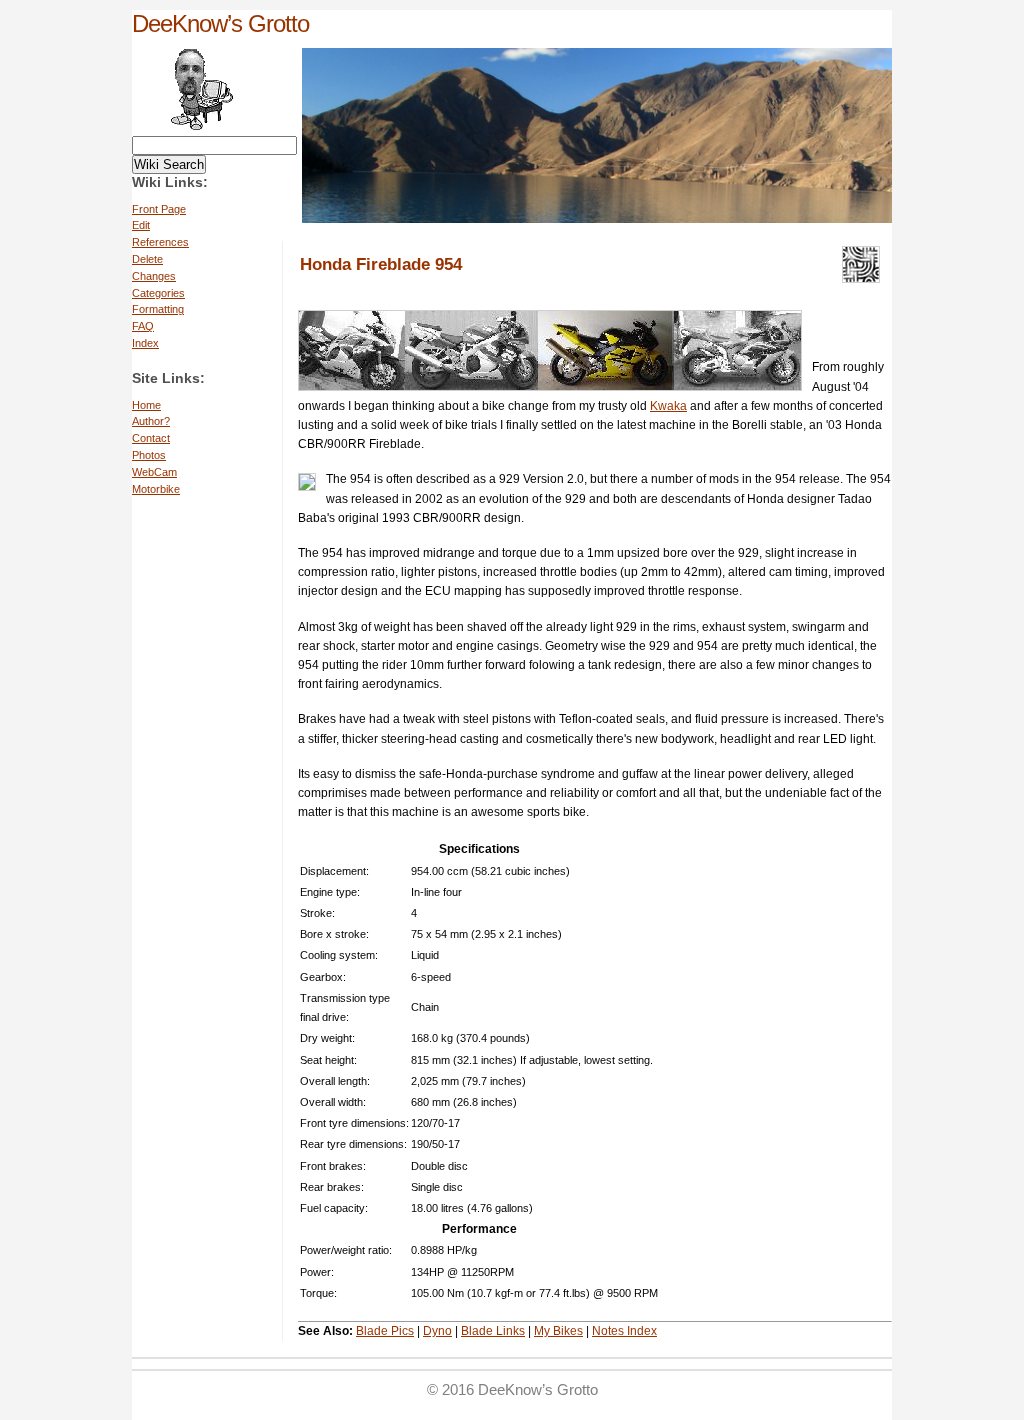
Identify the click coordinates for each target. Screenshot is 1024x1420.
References (160, 242)
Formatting (158, 309)
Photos (149, 455)
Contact (151, 438)
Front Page (159, 209)
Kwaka (668, 406)
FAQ (143, 326)
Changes (154, 276)
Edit (141, 225)
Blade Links (493, 1331)
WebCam (154, 472)
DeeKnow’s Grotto (220, 23)
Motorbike (156, 489)
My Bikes (558, 1331)
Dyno (437, 1331)
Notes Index (624, 1331)
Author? (151, 421)
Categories (158, 293)
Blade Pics (385, 1331)
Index (145, 343)
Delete (147, 259)
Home (146, 405)
